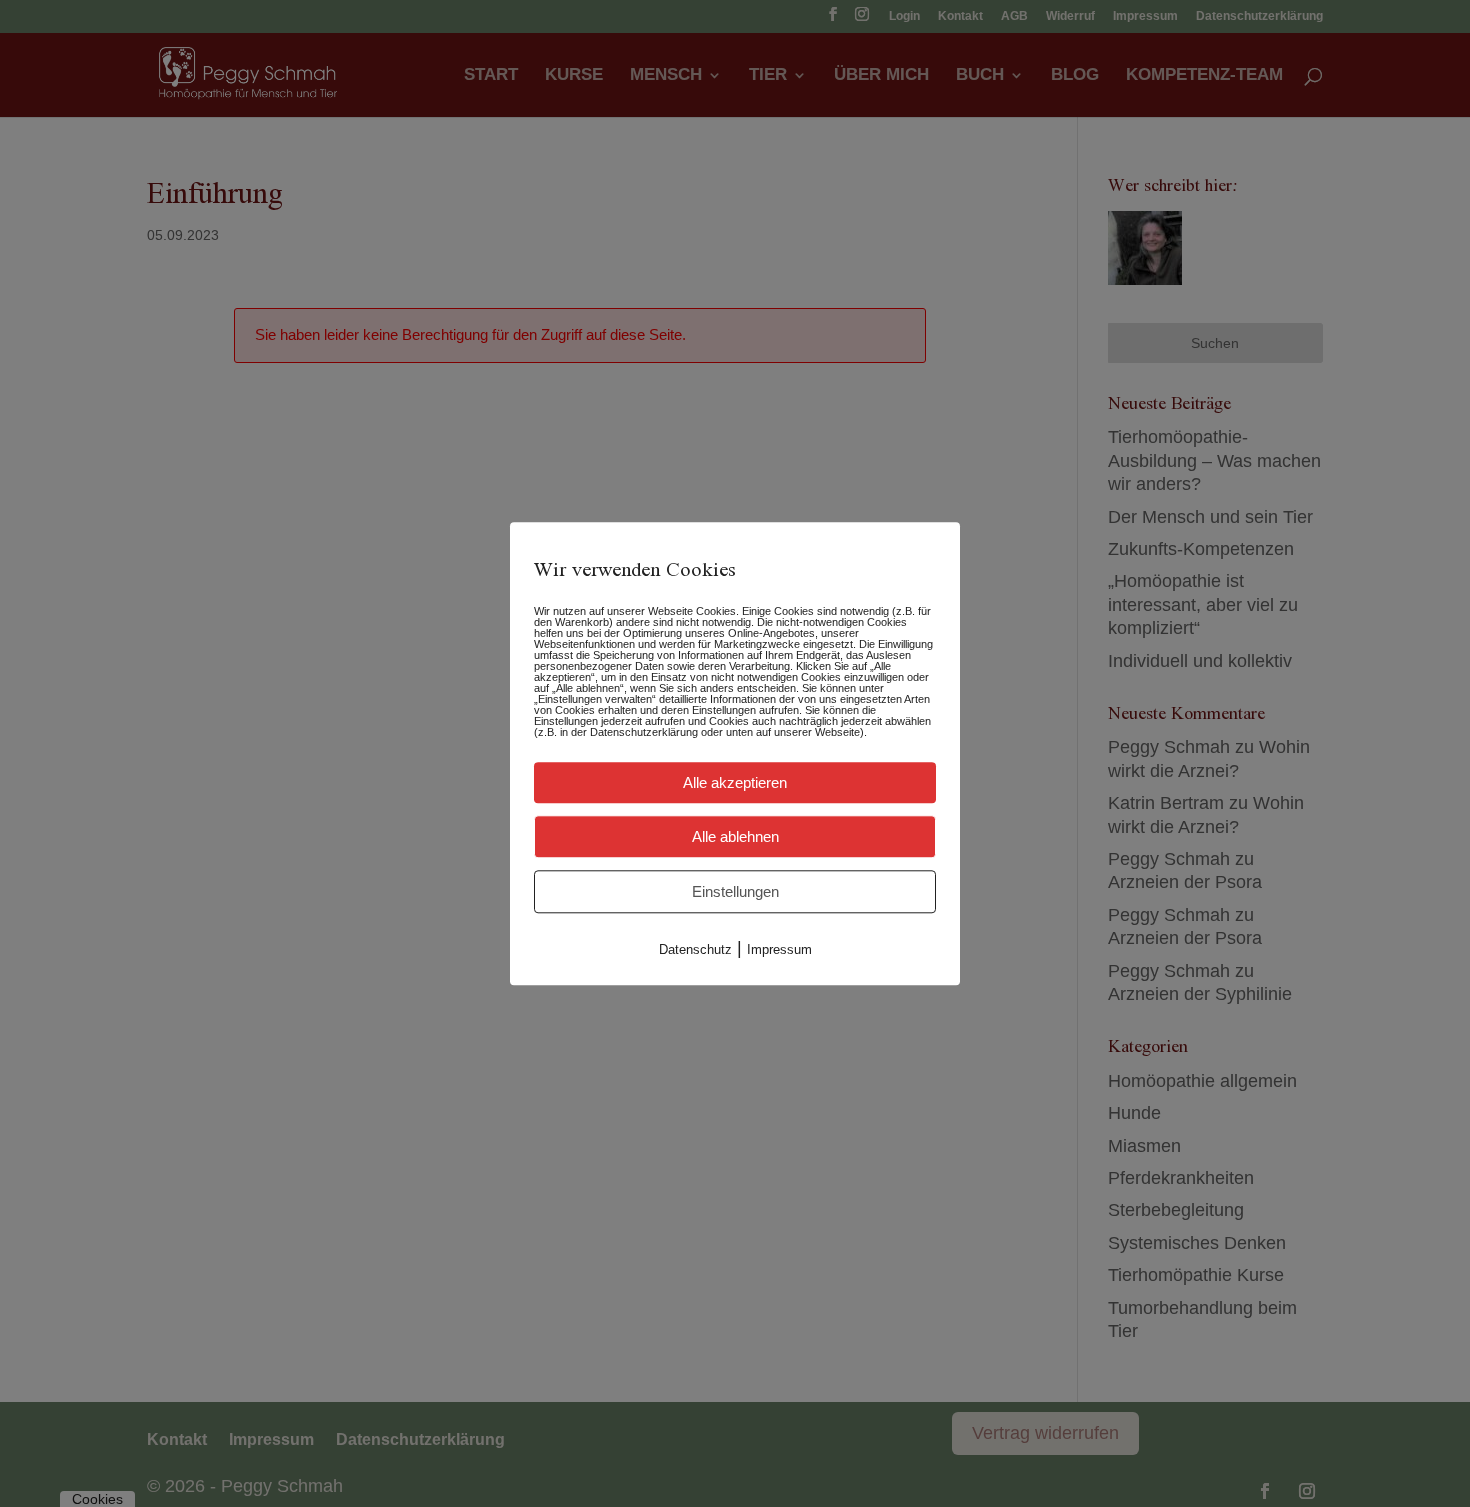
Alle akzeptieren (735, 782)
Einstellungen (735, 891)
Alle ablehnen (735, 836)
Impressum (779, 949)
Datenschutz (695, 949)
